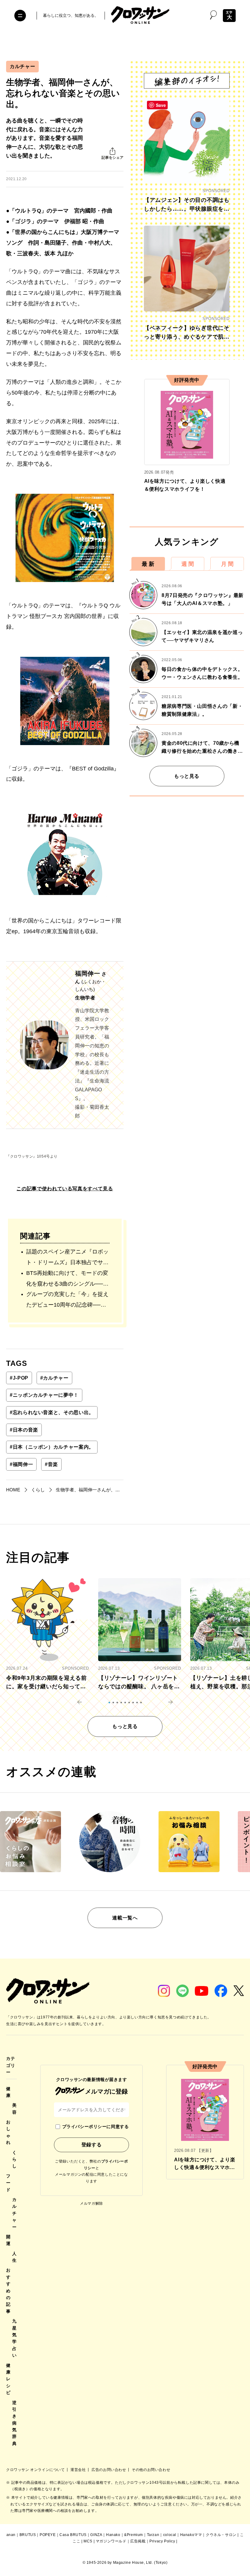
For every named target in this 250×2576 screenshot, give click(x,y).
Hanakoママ (191, 2535)
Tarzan (153, 2535)
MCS (88, 2541)
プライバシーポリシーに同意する (95, 2127)
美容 (14, 2108)
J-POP (19, 1378)
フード (8, 2183)
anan (11, 2535)
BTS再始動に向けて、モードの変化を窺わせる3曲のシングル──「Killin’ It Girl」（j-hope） (67, 1280)
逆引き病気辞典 (14, 2423)
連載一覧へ (125, 1918)
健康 (8, 2092)
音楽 (51, 1464)
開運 (8, 2240)
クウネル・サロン (221, 2535)
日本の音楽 (24, 1430)
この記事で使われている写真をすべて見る (65, 1189)
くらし (14, 2159)
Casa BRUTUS (73, 2535)
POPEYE (48, 2535)
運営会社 (79, 2470)
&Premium (134, 2535)
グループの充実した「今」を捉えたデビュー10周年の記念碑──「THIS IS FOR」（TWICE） (67, 1301)
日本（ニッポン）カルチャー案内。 (52, 1447)
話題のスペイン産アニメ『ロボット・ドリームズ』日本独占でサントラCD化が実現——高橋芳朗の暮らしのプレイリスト (67, 1258)
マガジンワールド (111, 2541)
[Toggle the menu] (20, 16)
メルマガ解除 (91, 2203)
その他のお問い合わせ (151, 2470)
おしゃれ (8, 2132)
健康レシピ (8, 2379)
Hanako (113, 2535)
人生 (14, 2257)
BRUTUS (28, 2535)
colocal (170, 2535)
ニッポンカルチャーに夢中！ (44, 1395)
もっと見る (187, 776)
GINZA (96, 2535)
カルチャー (22, 66)
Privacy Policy (162, 2541)
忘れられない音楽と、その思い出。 (52, 1412)
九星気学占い (14, 2338)
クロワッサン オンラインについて (36, 2470)
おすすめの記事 (8, 2290)
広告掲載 (138, 2541)
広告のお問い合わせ (109, 2470)
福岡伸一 (21, 1464)
